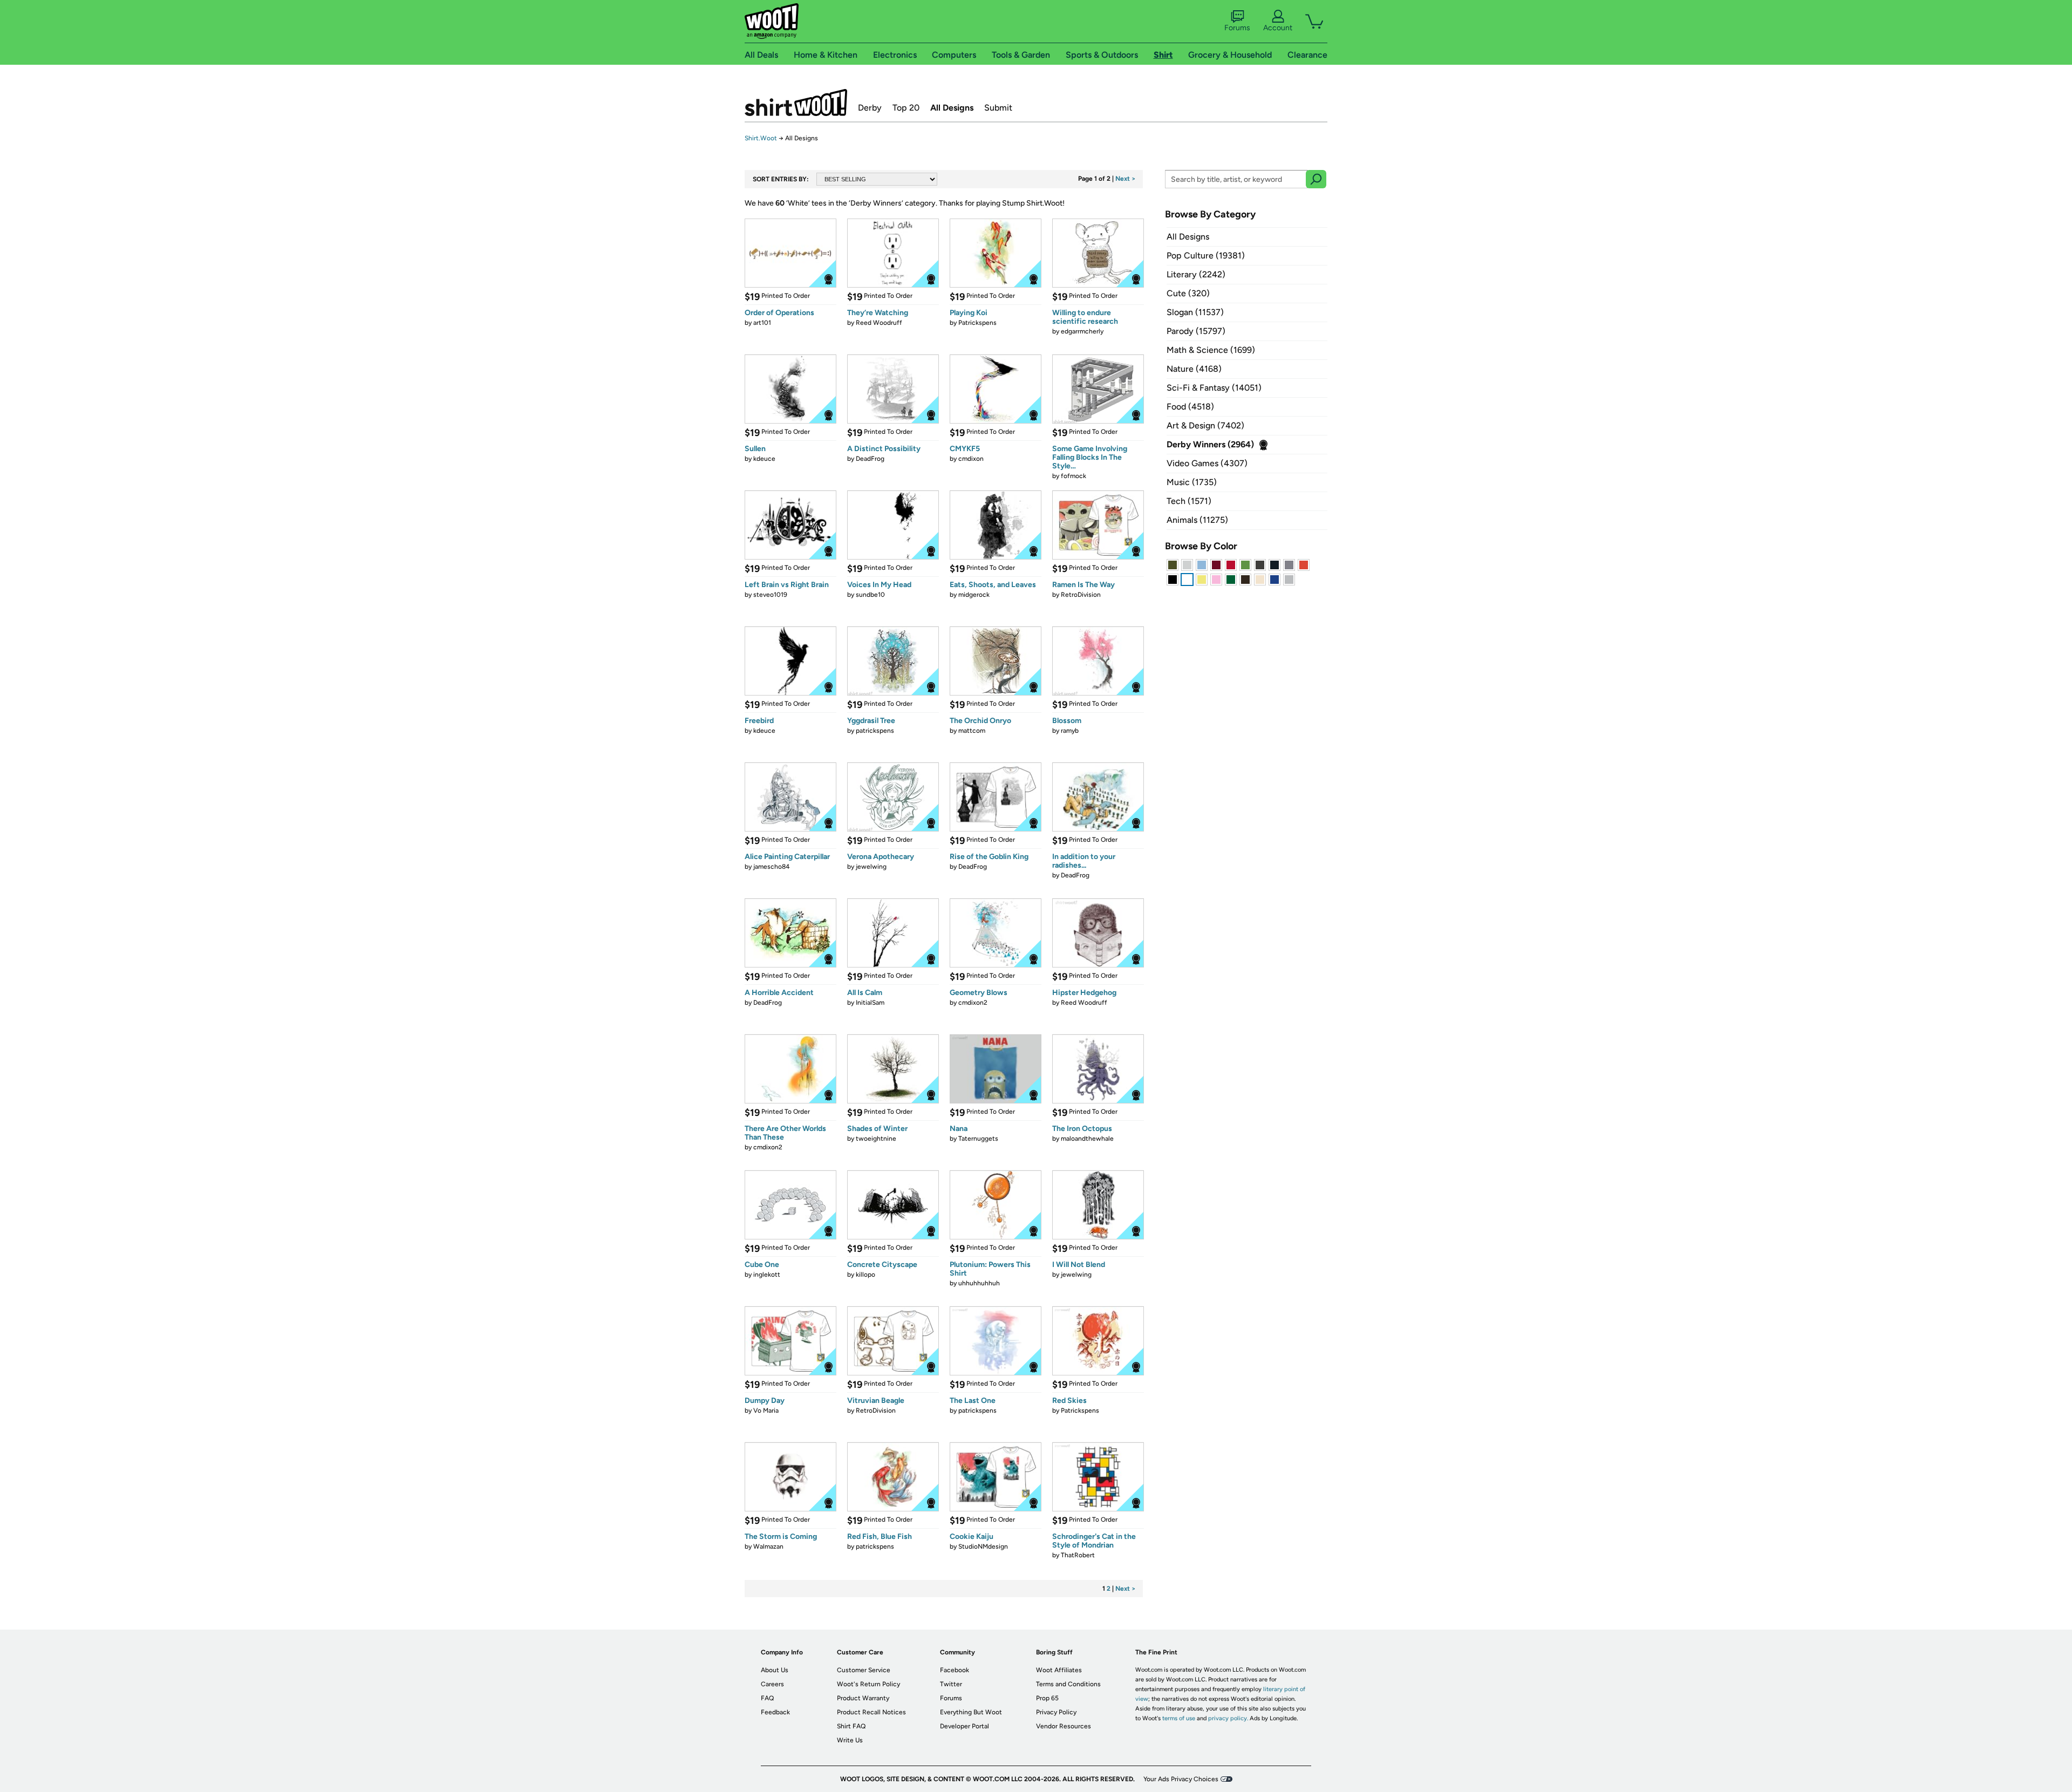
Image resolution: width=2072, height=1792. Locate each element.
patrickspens (875, 731)
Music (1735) (1192, 482)
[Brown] (1245, 580)
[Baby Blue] (1202, 565)
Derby (870, 108)
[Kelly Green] (1231, 580)
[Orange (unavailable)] (1304, 565)
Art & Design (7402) (1205, 425)
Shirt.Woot (796, 103)
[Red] (1231, 565)
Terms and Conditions (1068, 1684)
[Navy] (1274, 565)
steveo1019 (770, 595)
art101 (762, 323)
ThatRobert (1078, 1555)
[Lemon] (1202, 580)
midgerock (974, 595)
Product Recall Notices (871, 1712)
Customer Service (864, 1670)
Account (1278, 28)
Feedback (775, 1712)
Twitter (951, 1684)
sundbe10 (870, 595)
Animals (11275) (1197, 520)
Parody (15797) (1196, 331)
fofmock (1074, 476)
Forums (1237, 28)
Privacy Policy (1056, 1712)
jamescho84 (771, 867)
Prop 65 (1047, 1698)
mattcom (972, 731)
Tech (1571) (1189, 501)
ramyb (1070, 731)
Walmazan (768, 1546)
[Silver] (1187, 565)
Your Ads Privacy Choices (1181, 1779)
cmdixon (971, 459)
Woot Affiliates (1059, 1670)
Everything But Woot (971, 1712)
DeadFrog (870, 459)
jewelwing (871, 867)
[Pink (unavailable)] (1216, 580)
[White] (1187, 580)
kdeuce (764, 459)
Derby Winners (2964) (1210, 444)
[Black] (1173, 580)
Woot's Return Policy (868, 1684)
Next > (1126, 179)
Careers (772, 1684)
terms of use (1179, 1718)
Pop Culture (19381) (1206, 255)
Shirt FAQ (851, 1726)
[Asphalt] (1260, 565)
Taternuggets (978, 1139)
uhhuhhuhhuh (979, 1283)
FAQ (767, 1698)
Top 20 (906, 108)
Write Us (850, 1740)
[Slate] (1289, 565)
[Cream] (1260, 580)
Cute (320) (1188, 293)
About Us (775, 1670)
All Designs (952, 108)
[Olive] (1173, 565)
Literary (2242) (1196, 274)
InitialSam (870, 1003)
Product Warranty (863, 1698)
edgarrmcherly (1082, 331)
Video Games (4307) (1207, 463)
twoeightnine (876, 1139)
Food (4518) (1190, 407)
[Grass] (1245, 565)
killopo (865, 1275)
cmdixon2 (973, 1003)
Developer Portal (965, 1726)
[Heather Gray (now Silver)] (1289, 580)
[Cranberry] (1216, 565)
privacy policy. (1228, 1718)
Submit (998, 108)
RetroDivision (1081, 595)
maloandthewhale (1087, 1139)
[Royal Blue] (1274, 580)
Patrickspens (977, 323)
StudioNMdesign (983, 1546)
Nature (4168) (1194, 369)
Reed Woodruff (879, 323)
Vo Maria (766, 1411)
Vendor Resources (1064, 1726)
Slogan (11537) (1195, 312)
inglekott (767, 1275)
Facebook (955, 1670)
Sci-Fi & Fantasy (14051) (1214, 388)
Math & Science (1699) (1211, 350)
